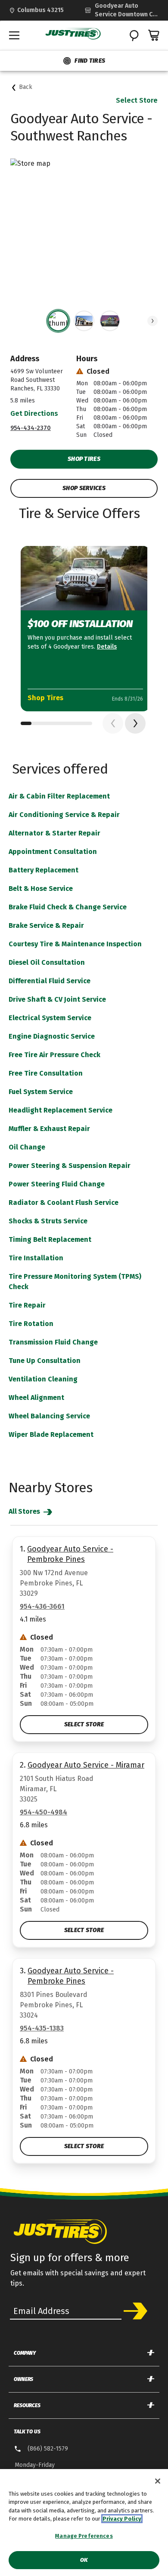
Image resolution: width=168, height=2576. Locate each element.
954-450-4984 (44, 1812)
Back (26, 87)
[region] (84, 2523)
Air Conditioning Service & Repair (64, 815)
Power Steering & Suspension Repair (70, 1166)
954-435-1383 (42, 2028)
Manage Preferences (84, 2536)
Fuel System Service (41, 1092)
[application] (135, 723)
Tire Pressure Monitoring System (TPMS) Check (75, 1282)
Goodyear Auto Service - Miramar (86, 1765)
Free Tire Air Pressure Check (54, 1055)
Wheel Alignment (36, 1398)
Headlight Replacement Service (61, 1110)
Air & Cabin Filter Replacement (59, 796)
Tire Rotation (31, 1324)
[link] (122, 10)
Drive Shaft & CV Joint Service (57, 999)
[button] (152, 321)
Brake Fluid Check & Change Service (68, 907)
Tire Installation (36, 1258)
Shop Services (84, 488)
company (25, 2353)
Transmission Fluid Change (53, 1342)
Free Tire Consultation (46, 1073)
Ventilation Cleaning (43, 1379)
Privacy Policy (122, 2519)
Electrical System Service (50, 1018)
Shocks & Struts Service (48, 1221)
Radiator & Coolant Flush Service (64, 1203)
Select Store (137, 100)
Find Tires (90, 61)
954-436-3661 (42, 1606)
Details (107, 647)
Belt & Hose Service (41, 889)
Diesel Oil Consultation (47, 962)
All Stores (25, 1511)
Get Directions (34, 413)
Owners (23, 2379)
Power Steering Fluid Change (57, 1184)
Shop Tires (84, 459)
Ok (84, 2560)
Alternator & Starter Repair (54, 833)
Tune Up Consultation (45, 1361)
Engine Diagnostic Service (52, 1036)
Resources (27, 2405)
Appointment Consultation (53, 852)
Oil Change (27, 1147)
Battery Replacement (44, 870)
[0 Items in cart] (154, 35)
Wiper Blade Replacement (51, 1434)
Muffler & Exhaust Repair (49, 1129)
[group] (58, 321)
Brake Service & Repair (46, 925)
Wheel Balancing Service (49, 1416)
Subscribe (135, 2311)
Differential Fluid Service (50, 981)
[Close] (158, 2481)
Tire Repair (27, 1305)
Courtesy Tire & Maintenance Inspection (75, 944)
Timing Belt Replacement (50, 1239)
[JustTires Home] (73, 34)
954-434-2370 (31, 428)
